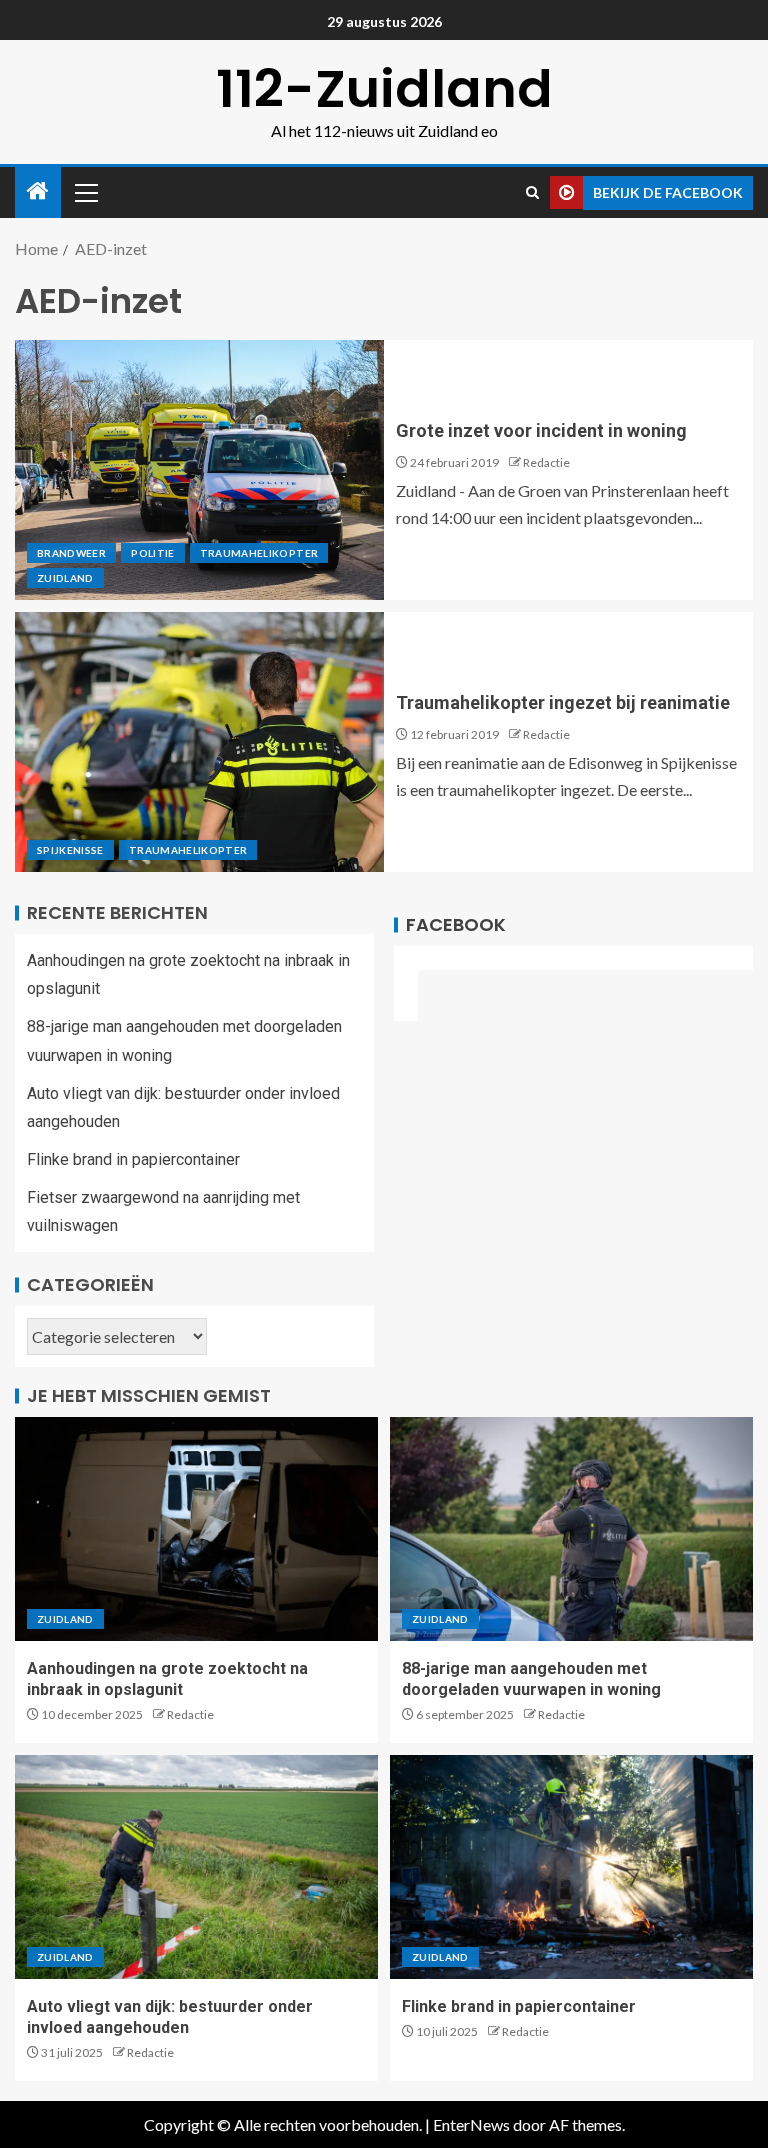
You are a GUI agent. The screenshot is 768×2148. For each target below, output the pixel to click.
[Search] (532, 192)
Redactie (546, 462)
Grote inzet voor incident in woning (541, 430)
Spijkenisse (70, 850)
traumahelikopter (259, 553)
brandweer (71, 553)
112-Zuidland (384, 88)
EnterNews (471, 2124)
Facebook (456, 924)
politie (152, 553)
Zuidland (65, 578)
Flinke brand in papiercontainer (133, 1159)
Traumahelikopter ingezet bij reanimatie (563, 702)
